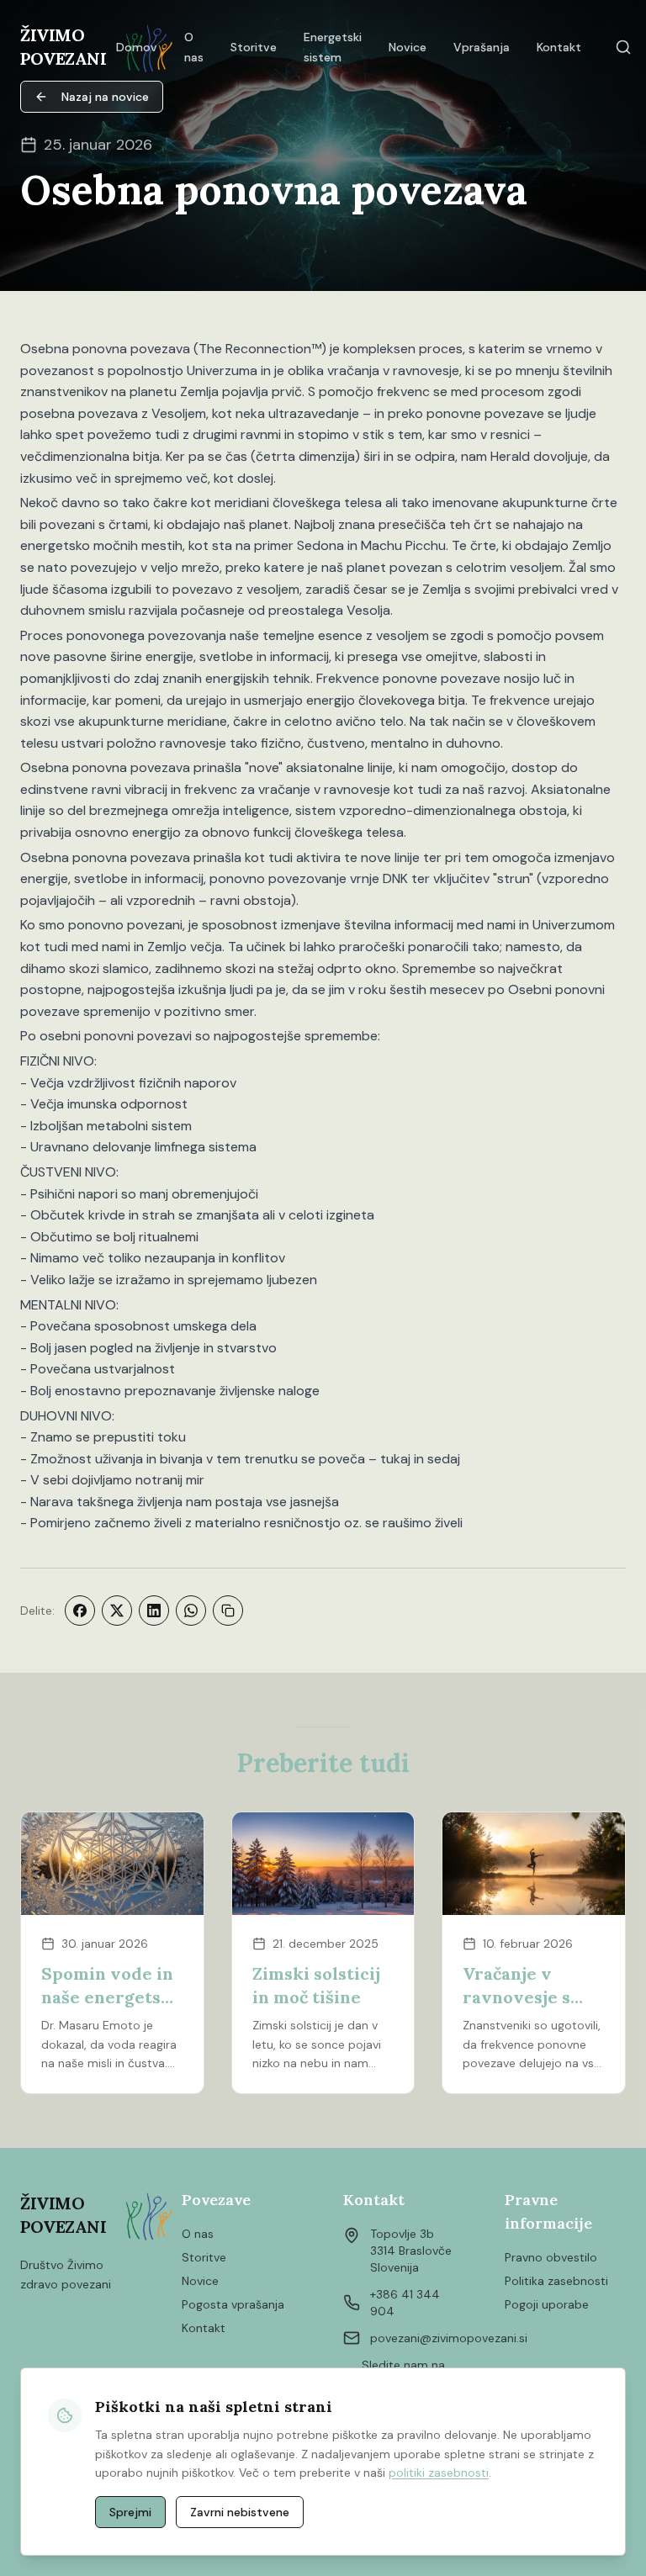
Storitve (204, 2257)
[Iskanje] (623, 47)
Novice (200, 2281)
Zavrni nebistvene (240, 2512)
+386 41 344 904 (405, 2303)
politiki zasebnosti (439, 2473)
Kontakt (204, 2328)
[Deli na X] (117, 1611)
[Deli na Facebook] (80, 1611)
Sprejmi (130, 2512)
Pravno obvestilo (551, 2257)
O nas (198, 2234)
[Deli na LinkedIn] (154, 1611)
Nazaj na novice (105, 97)
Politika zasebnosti (556, 2281)
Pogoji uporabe (547, 2304)
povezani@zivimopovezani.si (449, 2338)
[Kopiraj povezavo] (228, 1611)
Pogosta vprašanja (233, 2304)
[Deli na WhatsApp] (191, 1611)
